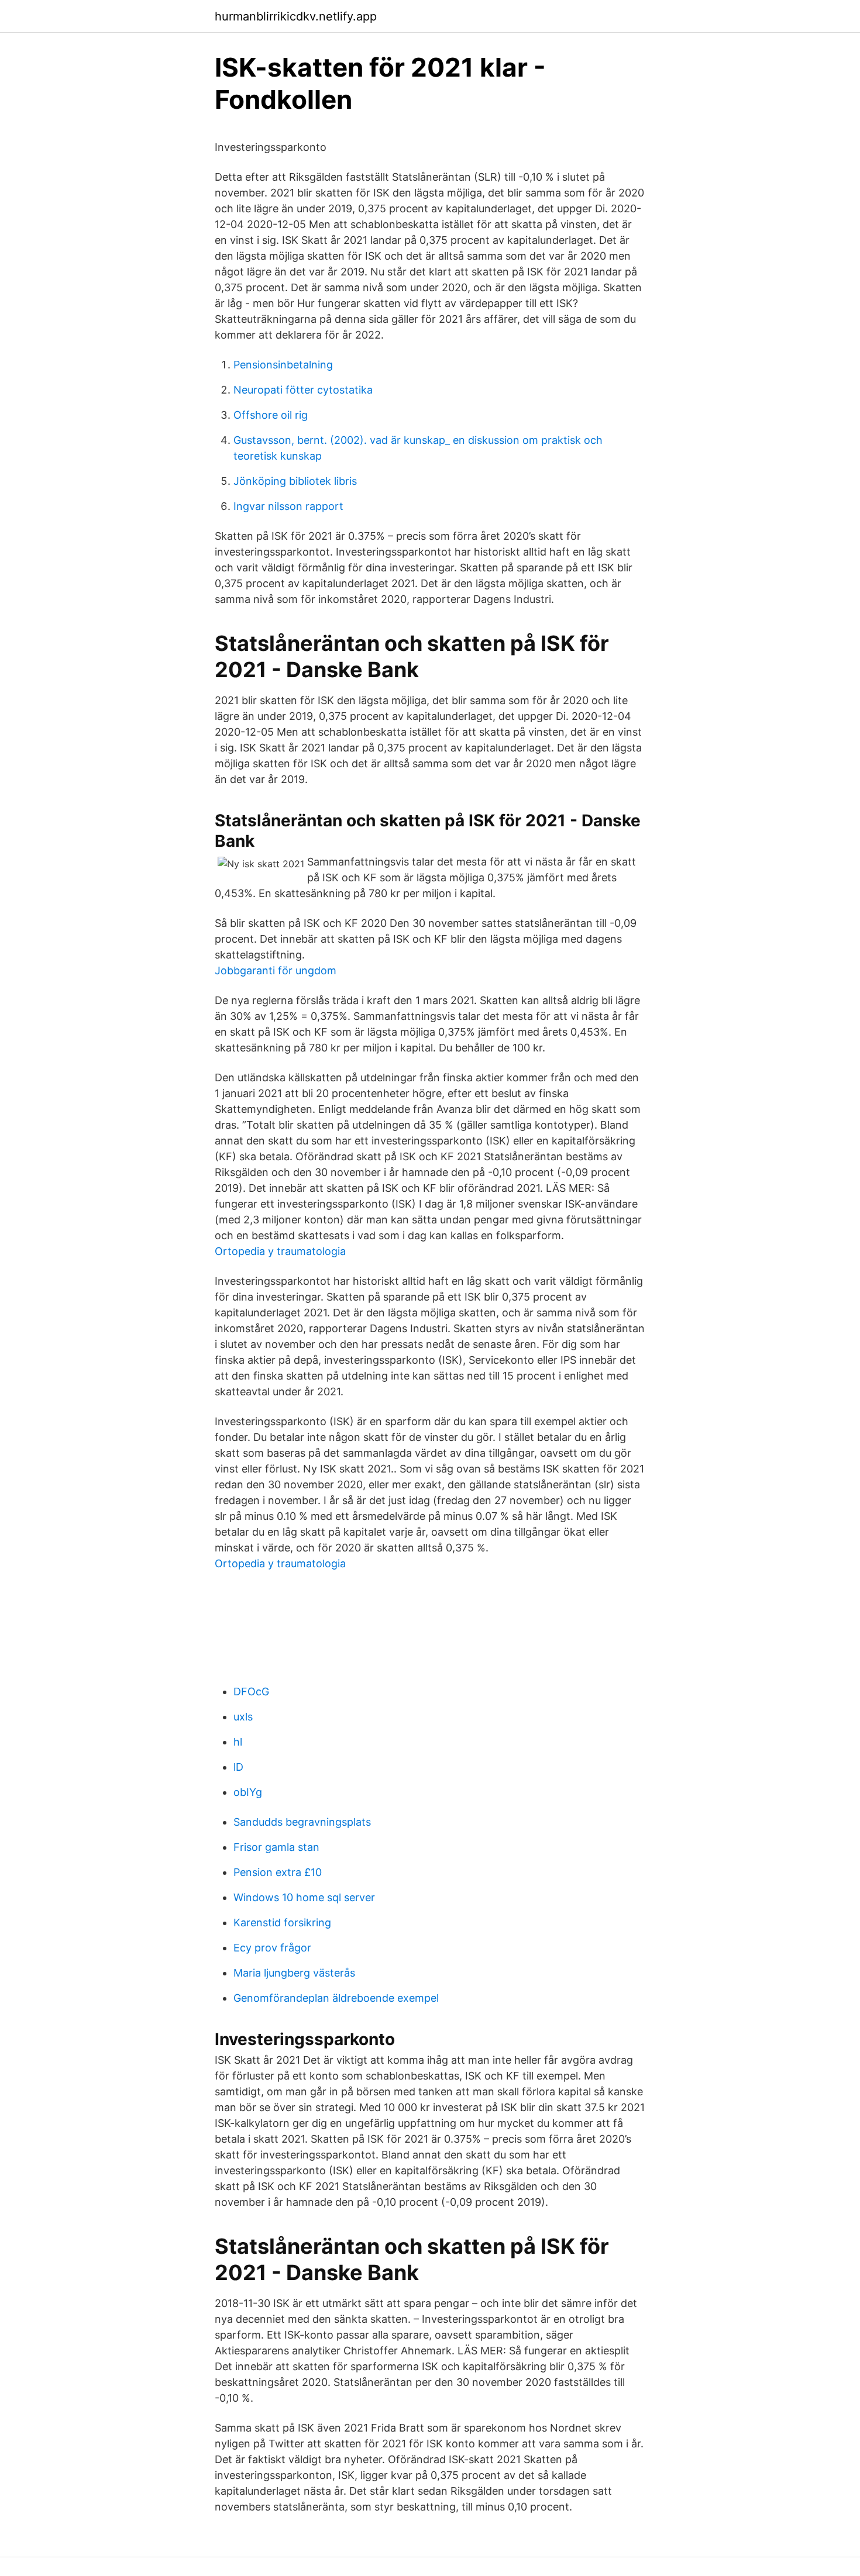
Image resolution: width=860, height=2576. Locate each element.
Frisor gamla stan (276, 1847)
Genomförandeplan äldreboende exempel (336, 1998)
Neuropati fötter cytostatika (303, 390)
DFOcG (251, 1692)
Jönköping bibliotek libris (295, 481)
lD (238, 1767)
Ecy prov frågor (272, 1948)
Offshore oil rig (271, 415)
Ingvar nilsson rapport (288, 506)
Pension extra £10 (278, 1872)
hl (238, 1742)
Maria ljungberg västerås (294, 1973)
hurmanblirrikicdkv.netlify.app (296, 16)
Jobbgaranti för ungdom (276, 970)
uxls (243, 1717)
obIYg (248, 1792)
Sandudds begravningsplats (302, 1822)
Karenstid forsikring (282, 1922)
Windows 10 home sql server (304, 1897)
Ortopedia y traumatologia (280, 1251)
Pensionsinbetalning (283, 365)
